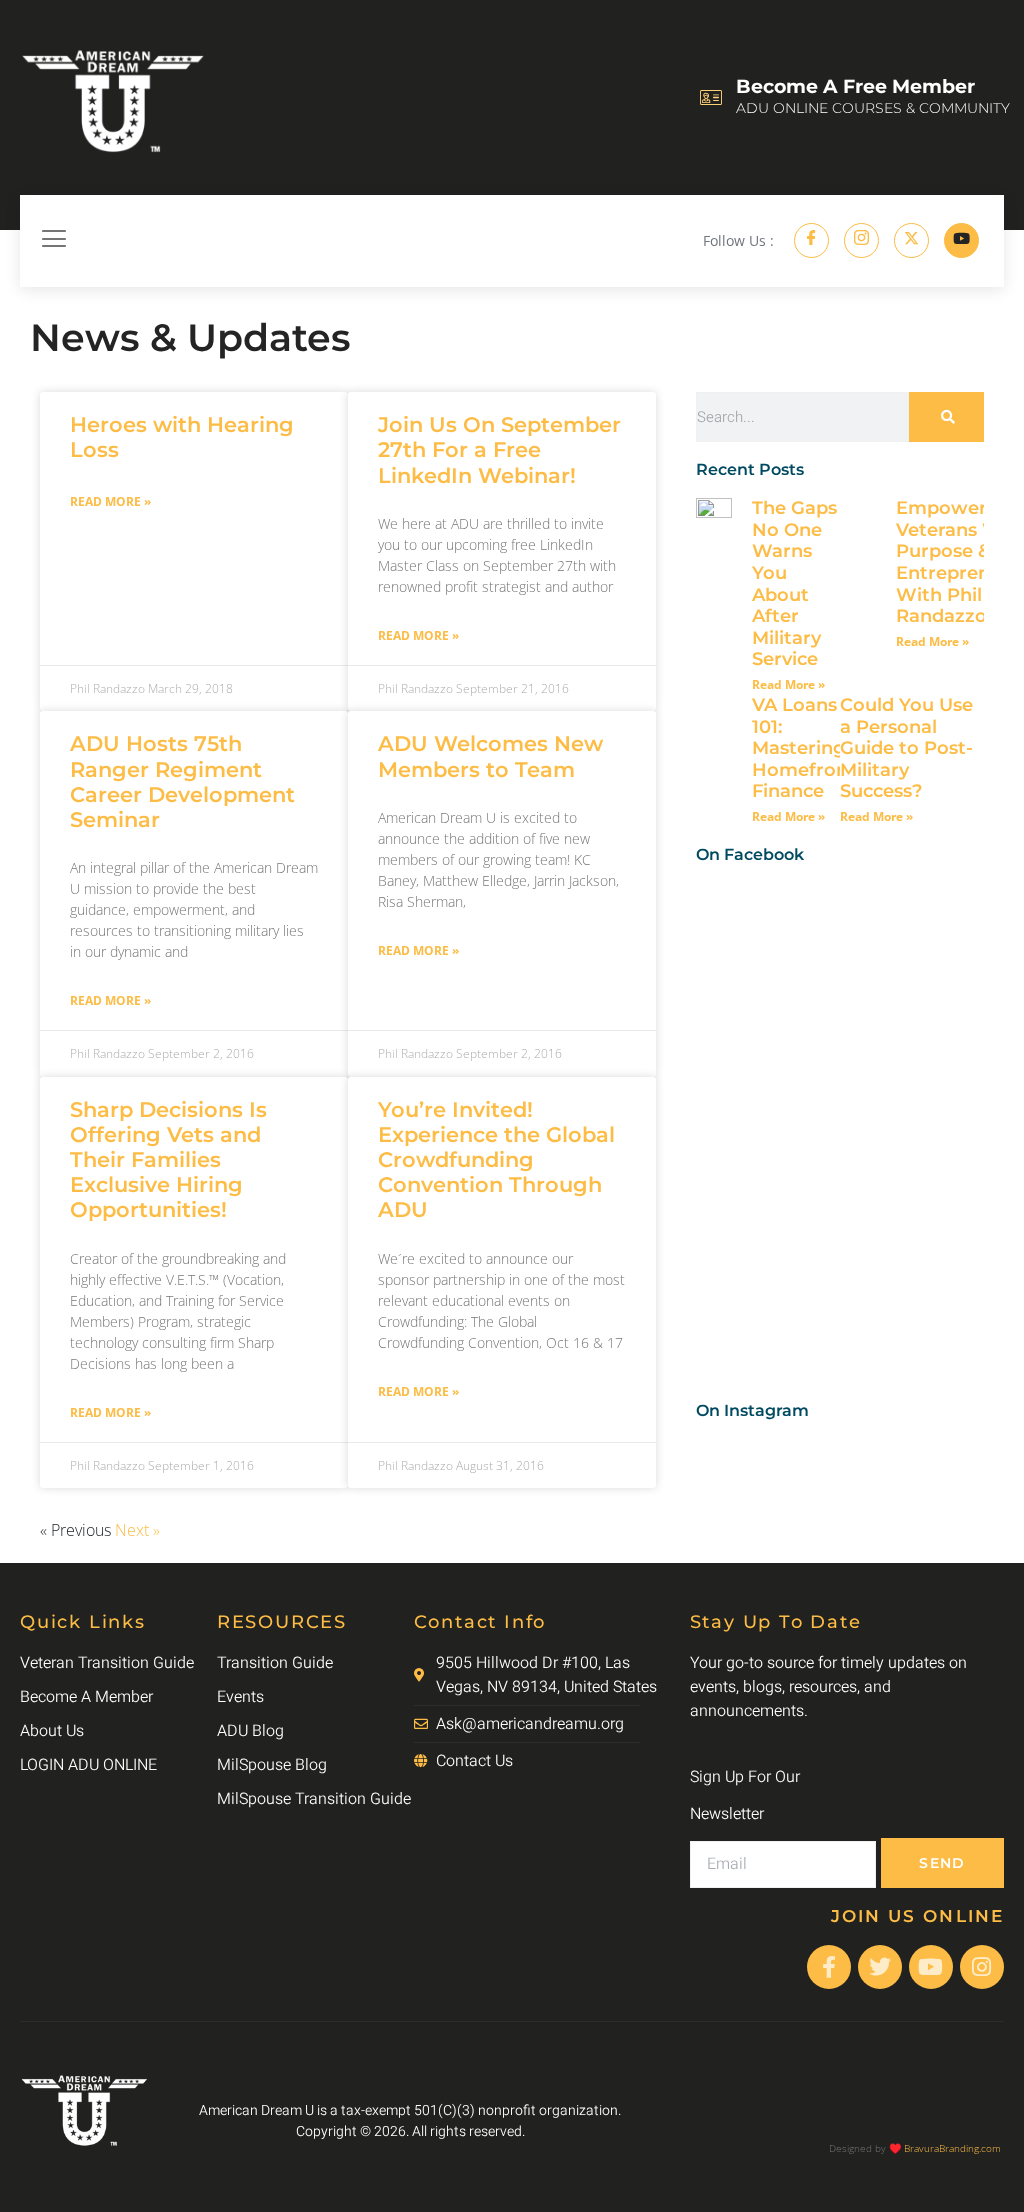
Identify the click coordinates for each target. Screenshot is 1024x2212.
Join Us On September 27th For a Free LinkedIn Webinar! (499, 449)
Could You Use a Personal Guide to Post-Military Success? (906, 748)
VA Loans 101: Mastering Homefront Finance (804, 748)
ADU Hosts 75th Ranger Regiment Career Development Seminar (182, 781)
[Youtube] (931, 1967)
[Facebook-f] (829, 1967)
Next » (137, 1530)
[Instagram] (861, 240)
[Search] (946, 417)
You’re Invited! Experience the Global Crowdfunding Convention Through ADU (496, 1160)
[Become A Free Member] (711, 97)
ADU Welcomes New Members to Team (490, 756)
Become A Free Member (855, 86)
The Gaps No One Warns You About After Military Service (794, 583)
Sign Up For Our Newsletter (745, 1795)
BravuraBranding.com (952, 2148)
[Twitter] (911, 240)
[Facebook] (811, 240)
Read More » (110, 501)
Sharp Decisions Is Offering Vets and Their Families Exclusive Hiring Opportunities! (168, 1160)
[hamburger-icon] (55, 241)
